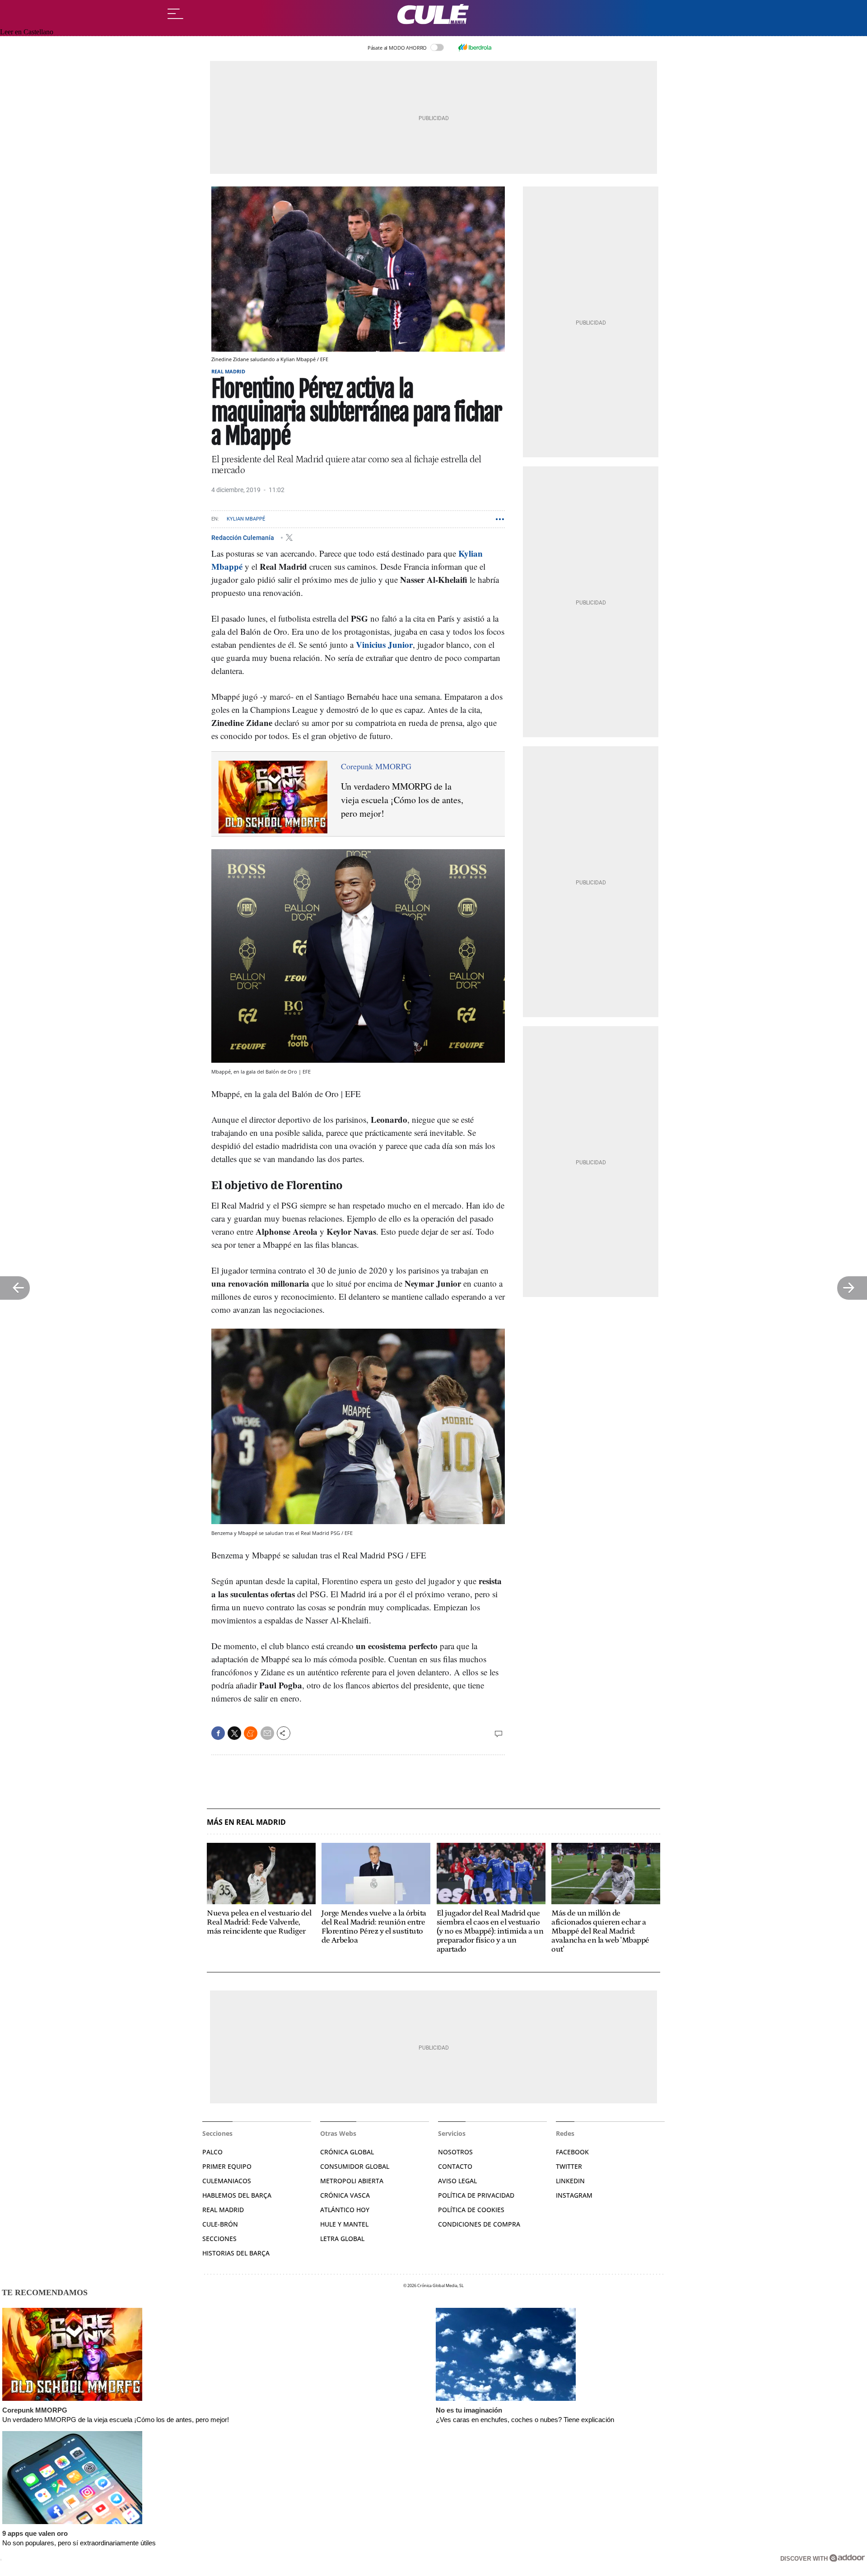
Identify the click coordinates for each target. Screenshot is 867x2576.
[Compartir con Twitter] (234, 1733)
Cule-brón (220, 2224)
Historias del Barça (236, 2253)
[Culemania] (433, 14)
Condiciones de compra (479, 2224)
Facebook (572, 2152)
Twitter (569, 2166)
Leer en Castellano (27, 32)
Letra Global (342, 2239)
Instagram (574, 2195)
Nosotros (455, 2152)
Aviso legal (457, 2181)
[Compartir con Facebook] (218, 1733)
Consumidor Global (355, 2166)
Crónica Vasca (345, 2195)
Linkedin (570, 2181)
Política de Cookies (471, 2210)
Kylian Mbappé (246, 519)
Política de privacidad (476, 2195)
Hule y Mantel (344, 2224)
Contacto (455, 2166)
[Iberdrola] (475, 47)
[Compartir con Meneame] (251, 1733)
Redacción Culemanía (243, 537)
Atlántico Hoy (345, 2210)
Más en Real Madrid (246, 1822)
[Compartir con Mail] (267, 1733)
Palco (212, 2152)
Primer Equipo (227, 2166)
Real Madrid (228, 371)
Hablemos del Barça (237, 2195)
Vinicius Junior (384, 644)
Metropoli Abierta (352, 2181)
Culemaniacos (227, 2181)
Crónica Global (347, 2152)
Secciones (219, 2239)
